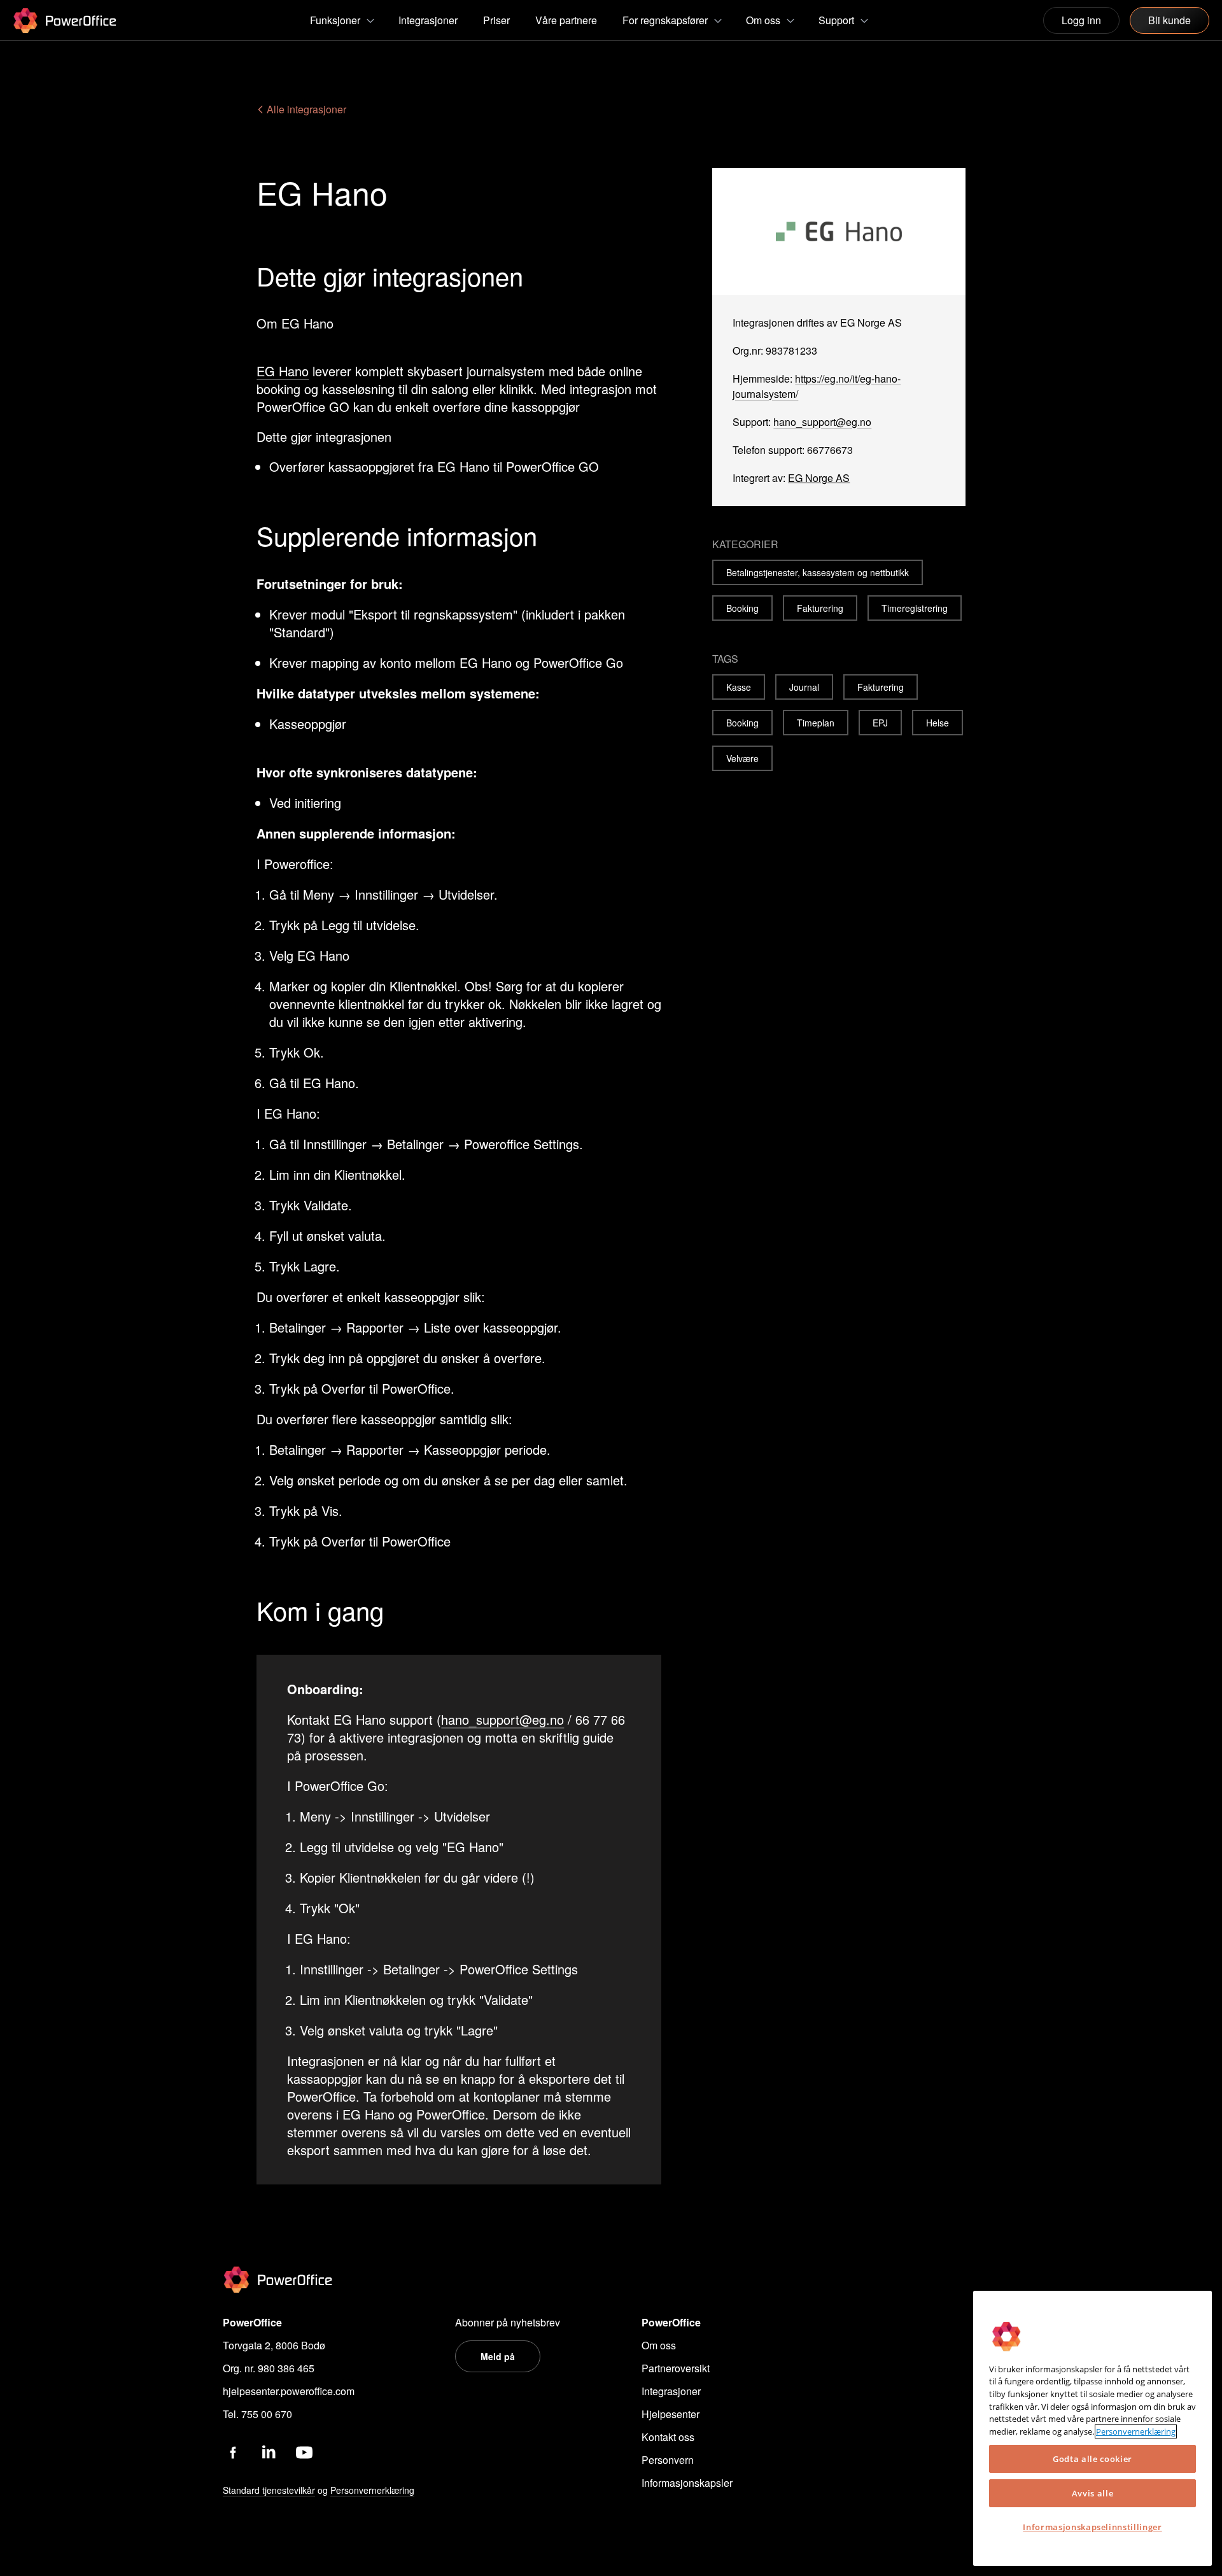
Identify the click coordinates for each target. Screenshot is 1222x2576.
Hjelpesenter (671, 2414)
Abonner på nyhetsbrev (508, 2322)
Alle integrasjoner (305, 109)
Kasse (739, 687)
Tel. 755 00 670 (257, 2414)
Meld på (498, 2356)
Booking (742, 608)
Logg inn (1081, 20)
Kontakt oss (668, 2437)
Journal (804, 687)
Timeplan (816, 723)
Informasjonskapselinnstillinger (1092, 2527)
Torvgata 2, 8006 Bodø (274, 2345)
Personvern (668, 2460)
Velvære (742, 758)
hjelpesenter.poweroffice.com (289, 2391)
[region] (1092, 2428)
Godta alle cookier (1092, 2459)
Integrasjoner (671, 2391)
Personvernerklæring (1136, 2431)
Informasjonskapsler (687, 2483)
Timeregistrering (915, 608)
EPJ (880, 723)
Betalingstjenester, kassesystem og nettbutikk (818, 572)
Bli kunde (1169, 20)
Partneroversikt (676, 2368)
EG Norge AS (819, 478)
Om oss (659, 2345)
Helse (938, 723)
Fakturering (820, 608)
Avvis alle (1093, 2493)
